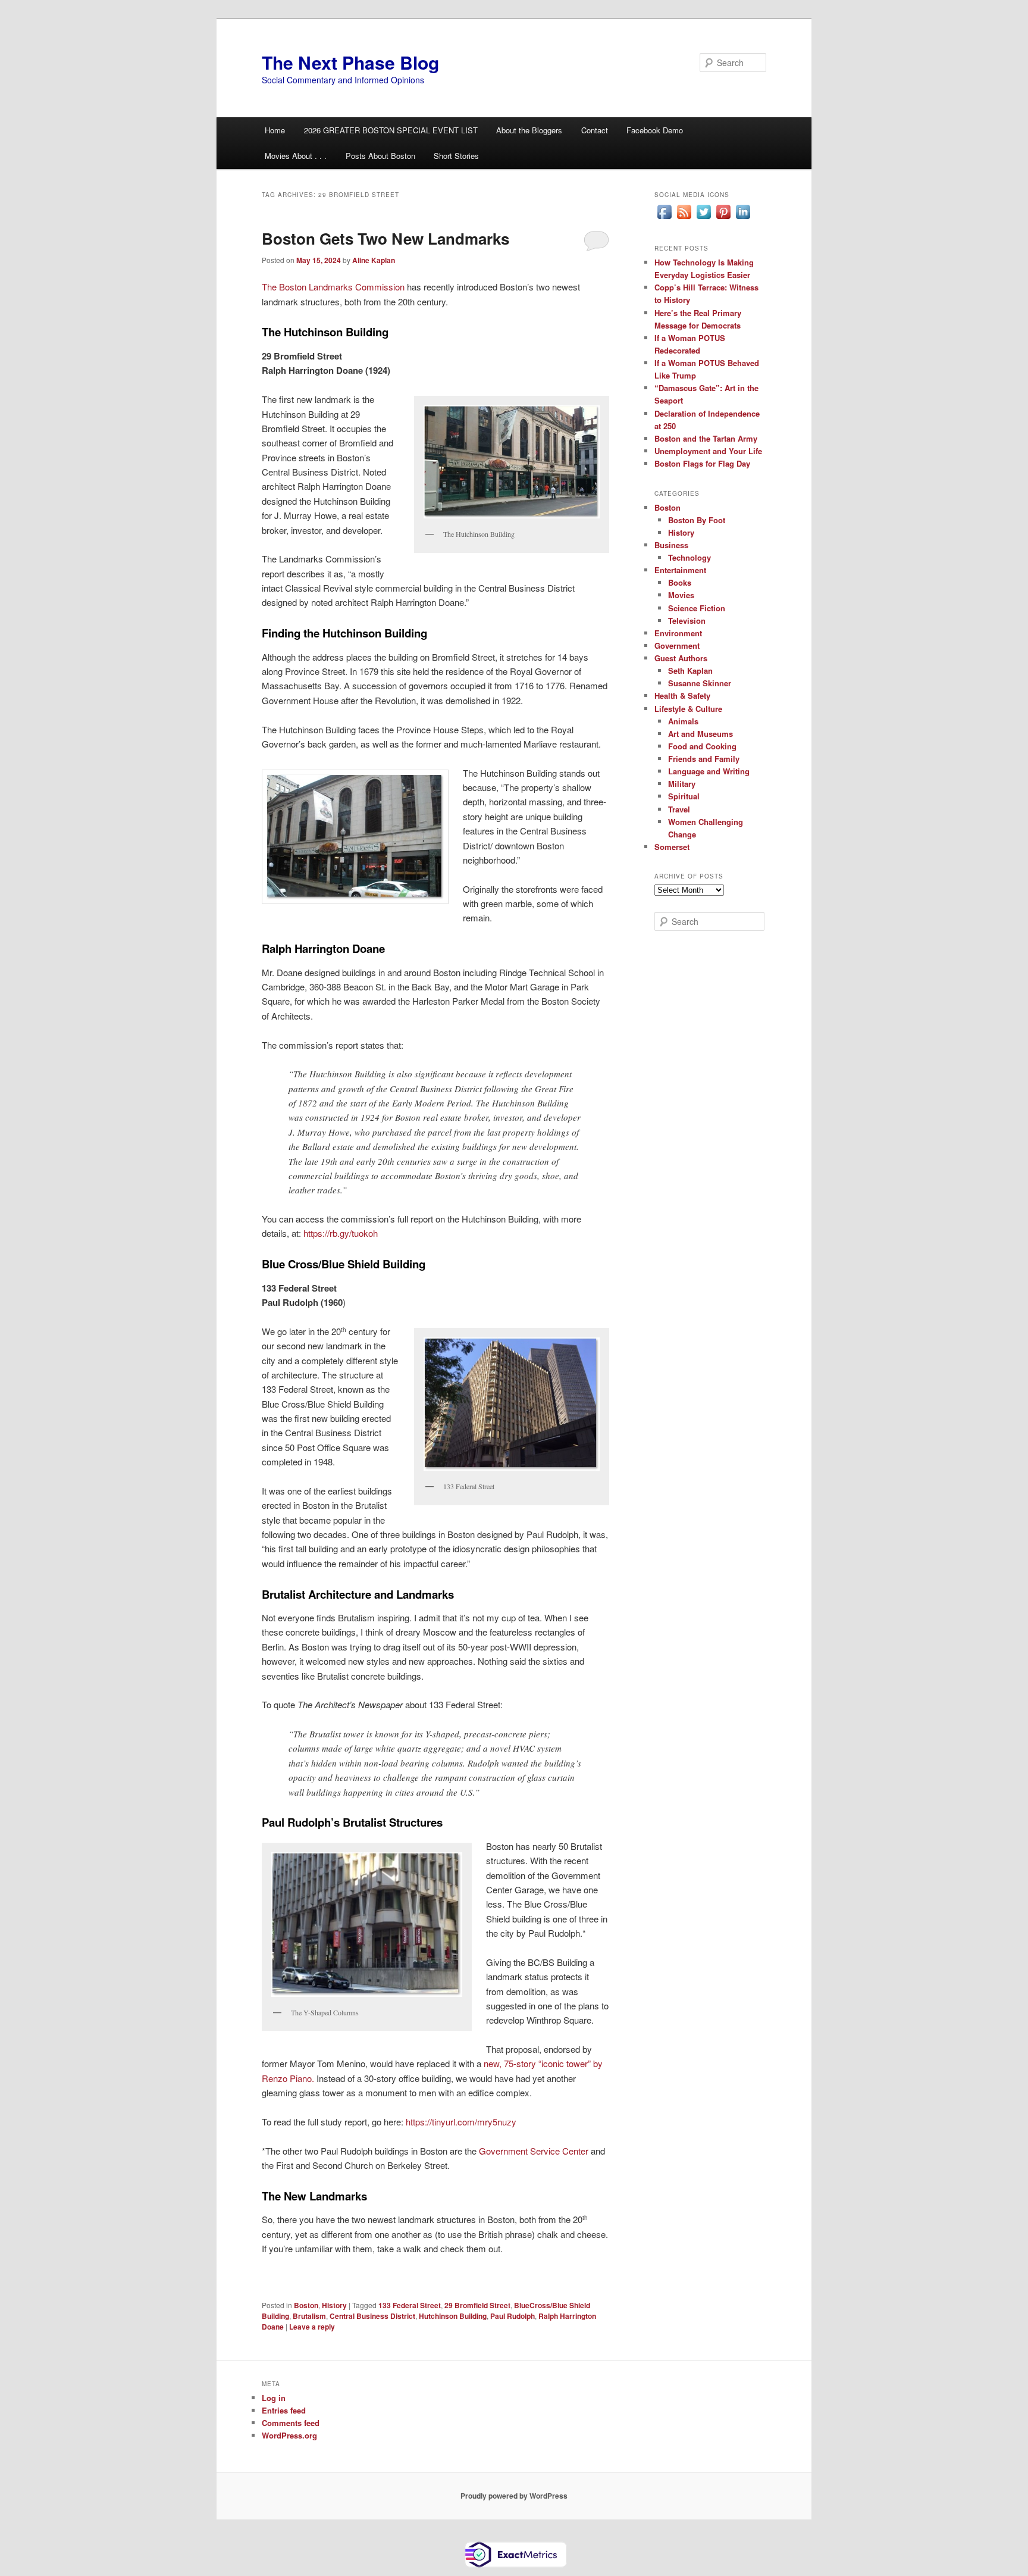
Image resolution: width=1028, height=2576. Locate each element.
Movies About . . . (296, 156)
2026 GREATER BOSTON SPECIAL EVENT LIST (391, 130)
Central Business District (372, 2316)
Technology (689, 557)
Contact (595, 130)
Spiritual (684, 796)
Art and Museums (701, 734)
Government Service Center (534, 2151)
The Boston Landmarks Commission (333, 287)
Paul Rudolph (513, 2316)
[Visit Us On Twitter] (703, 218)
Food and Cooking (702, 746)
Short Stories (456, 156)
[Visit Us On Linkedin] (743, 218)
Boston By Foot (697, 520)
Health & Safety (682, 695)
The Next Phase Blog (350, 62)
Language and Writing (709, 771)
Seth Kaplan (690, 670)
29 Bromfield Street (477, 2305)
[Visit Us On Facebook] (664, 218)
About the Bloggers (529, 130)
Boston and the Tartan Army (706, 438)
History (334, 2305)
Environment (678, 633)
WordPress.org (289, 2435)
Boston (306, 2305)
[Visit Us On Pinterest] (723, 218)
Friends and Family (704, 759)
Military (682, 784)
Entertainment (680, 570)
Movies (681, 595)
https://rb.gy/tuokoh (341, 1233)
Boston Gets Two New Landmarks (385, 238)
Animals (683, 721)
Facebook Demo (655, 130)
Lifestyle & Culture (688, 709)
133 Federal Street (410, 2305)
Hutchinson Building (453, 2316)
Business (671, 545)
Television (687, 620)
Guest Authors (681, 658)
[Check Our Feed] (684, 218)
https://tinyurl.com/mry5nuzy (461, 2122)
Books (680, 582)
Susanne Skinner (700, 683)
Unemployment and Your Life (708, 451)
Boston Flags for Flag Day (702, 463)
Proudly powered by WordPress (514, 2496)
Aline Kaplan (374, 260)
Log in (274, 2398)
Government (677, 645)
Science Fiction (697, 608)
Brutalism (309, 2316)
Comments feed (291, 2423)
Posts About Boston (380, 156)
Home (275, 130)
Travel (679, 809)
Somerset (672, 847)
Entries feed (284, 2410)
